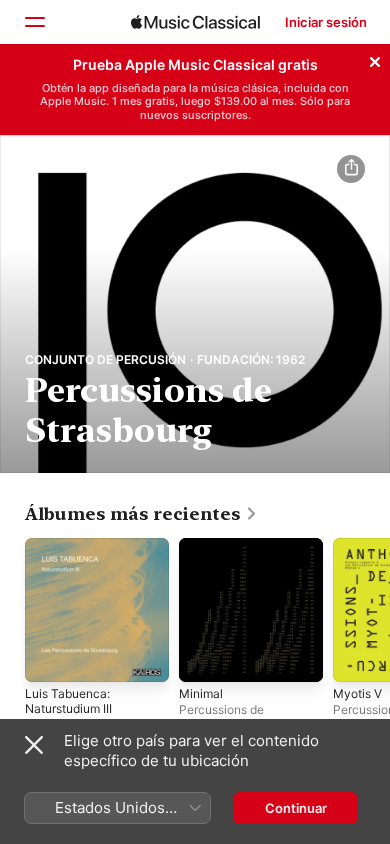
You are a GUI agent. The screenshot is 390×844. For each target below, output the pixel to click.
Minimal (201, 693)
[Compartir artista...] (351, 169)
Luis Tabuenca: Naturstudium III (68, 701)
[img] (195, 22)
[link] (141, 514)
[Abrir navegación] (34, 22)
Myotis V (357, 693)
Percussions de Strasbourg (221, 717)
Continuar (296, 808)
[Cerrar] (375, 59)
